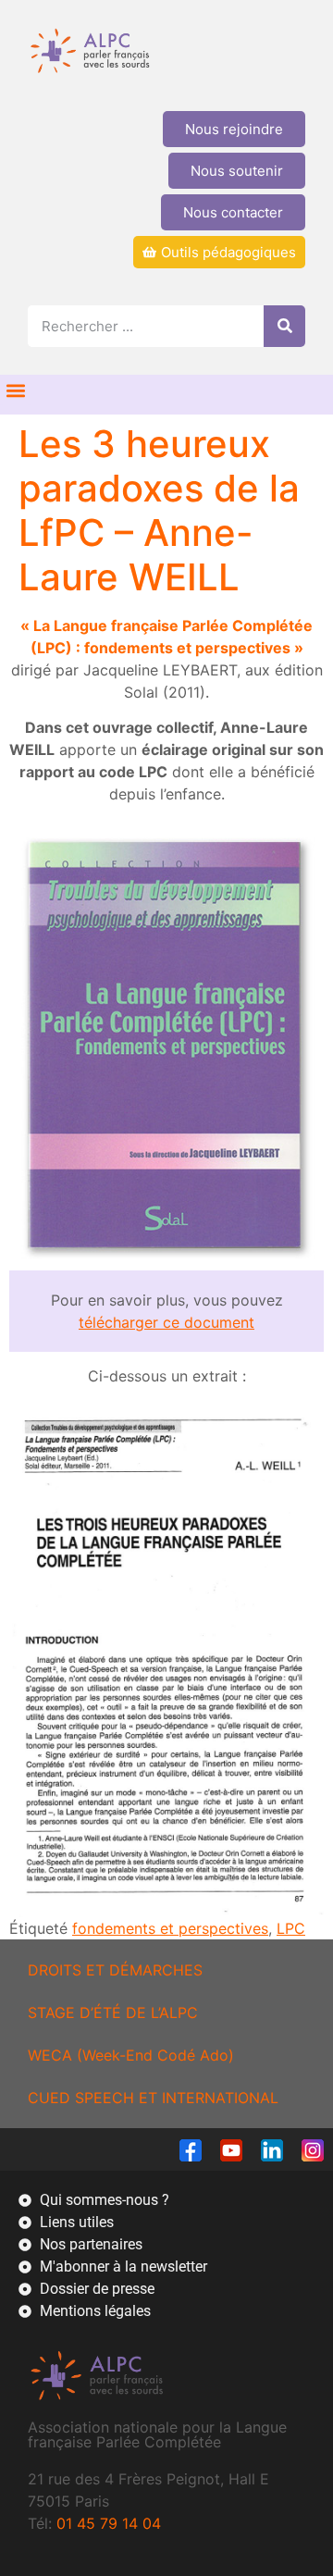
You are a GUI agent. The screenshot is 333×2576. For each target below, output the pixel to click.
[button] (15, 390)
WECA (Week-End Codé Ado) (131, 2055)
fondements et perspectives (170, 1928)
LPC (291, 1928)
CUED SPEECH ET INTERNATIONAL (153, 2098)
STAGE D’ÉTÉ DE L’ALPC (113, 2012)
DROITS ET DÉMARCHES (115, 1970)
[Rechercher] (284, 326)
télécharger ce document (166, 1322)
